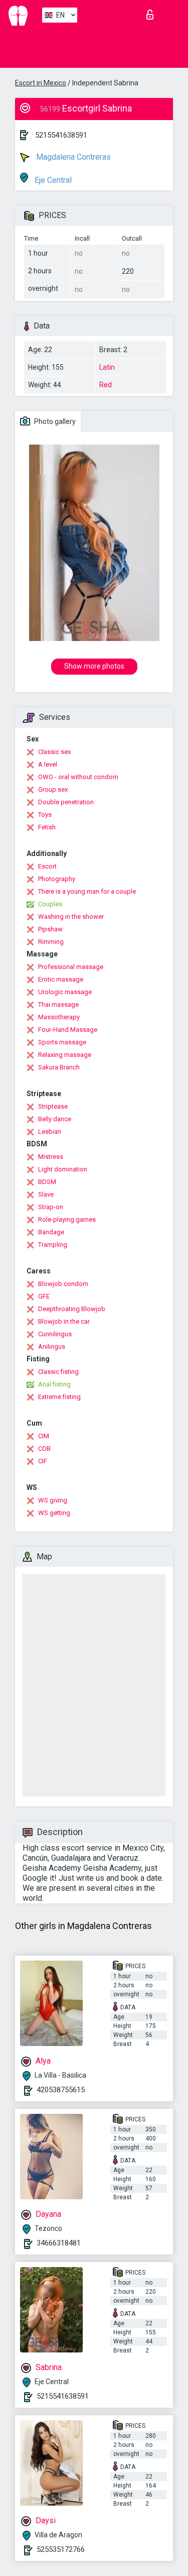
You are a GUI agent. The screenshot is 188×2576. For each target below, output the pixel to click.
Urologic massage (65, 992)
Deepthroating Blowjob (72, 1309)
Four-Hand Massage (68, 1030)
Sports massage (62, 1042)
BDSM (47, 1182)
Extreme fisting (59, 1397)
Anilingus (52, 1347)
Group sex (53, 789)
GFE (44, 1296)
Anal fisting (54, 1384)
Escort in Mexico (41, 83)
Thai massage (58, 1004)
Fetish (47, 827)
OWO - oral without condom (78, 777)
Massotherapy (59, 1017)
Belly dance (55, 1119)
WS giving (53, 1500)
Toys (45, 815)
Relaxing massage (65, 1055)
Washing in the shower (71, 917)
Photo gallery (54, 421)
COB (44, 1448)
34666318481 (59, 2243)
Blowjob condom (63, 1284)
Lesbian (50, 1132)
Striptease (53, 1106)
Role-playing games (67, 1219)
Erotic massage (61, 979)
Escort (47, 866)
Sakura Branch (59, 1067)
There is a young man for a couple (87, 891)
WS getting (54, 1513)
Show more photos (94, 666)
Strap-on (51, 1207)
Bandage (51, 1232)
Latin (107, 367)
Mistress (51, 1157)
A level (48, 764)
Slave (46, 1194)
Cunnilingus (55, 1334)
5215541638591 (61, 135)
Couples (50, 904)
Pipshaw (50, 929)
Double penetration (66, 802)
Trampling (53, 1245)
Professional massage (71, 967)
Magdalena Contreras (72, 157)
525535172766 (61, 2549)
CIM (44, 1436)
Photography (57, 879)
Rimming (51, 942)
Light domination (63, 1169)
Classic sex (54, 752)
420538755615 (61, 2090)
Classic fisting (58, 1372)
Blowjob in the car (64, 1321)
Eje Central (52, 180)
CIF (43, 1461)
